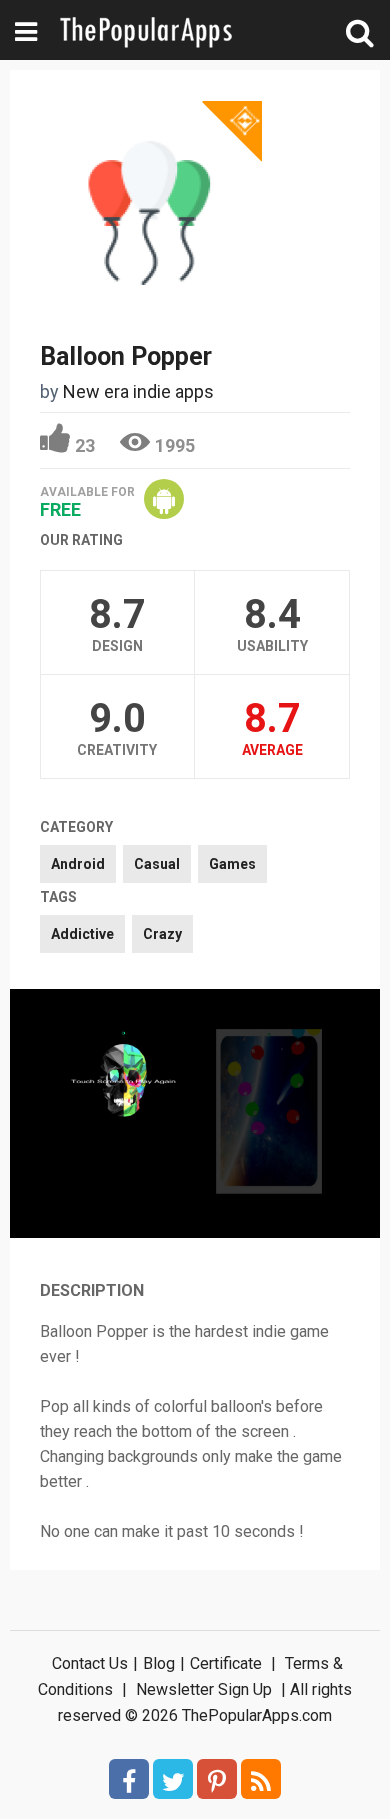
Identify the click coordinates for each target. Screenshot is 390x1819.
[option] (123, 1084)
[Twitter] (173, 1779)
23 (85, 445)
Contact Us (90, 1663)
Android (78, 864)
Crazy (162, 934)
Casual (157, 864)
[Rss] (261, 1779)
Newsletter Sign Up (204, 1689)
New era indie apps (138, 391)
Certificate (226, 1663)
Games (232, 864)
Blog (159, 1663)
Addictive (82, 934)
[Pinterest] (217, 1779)
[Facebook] (129, 1779)
